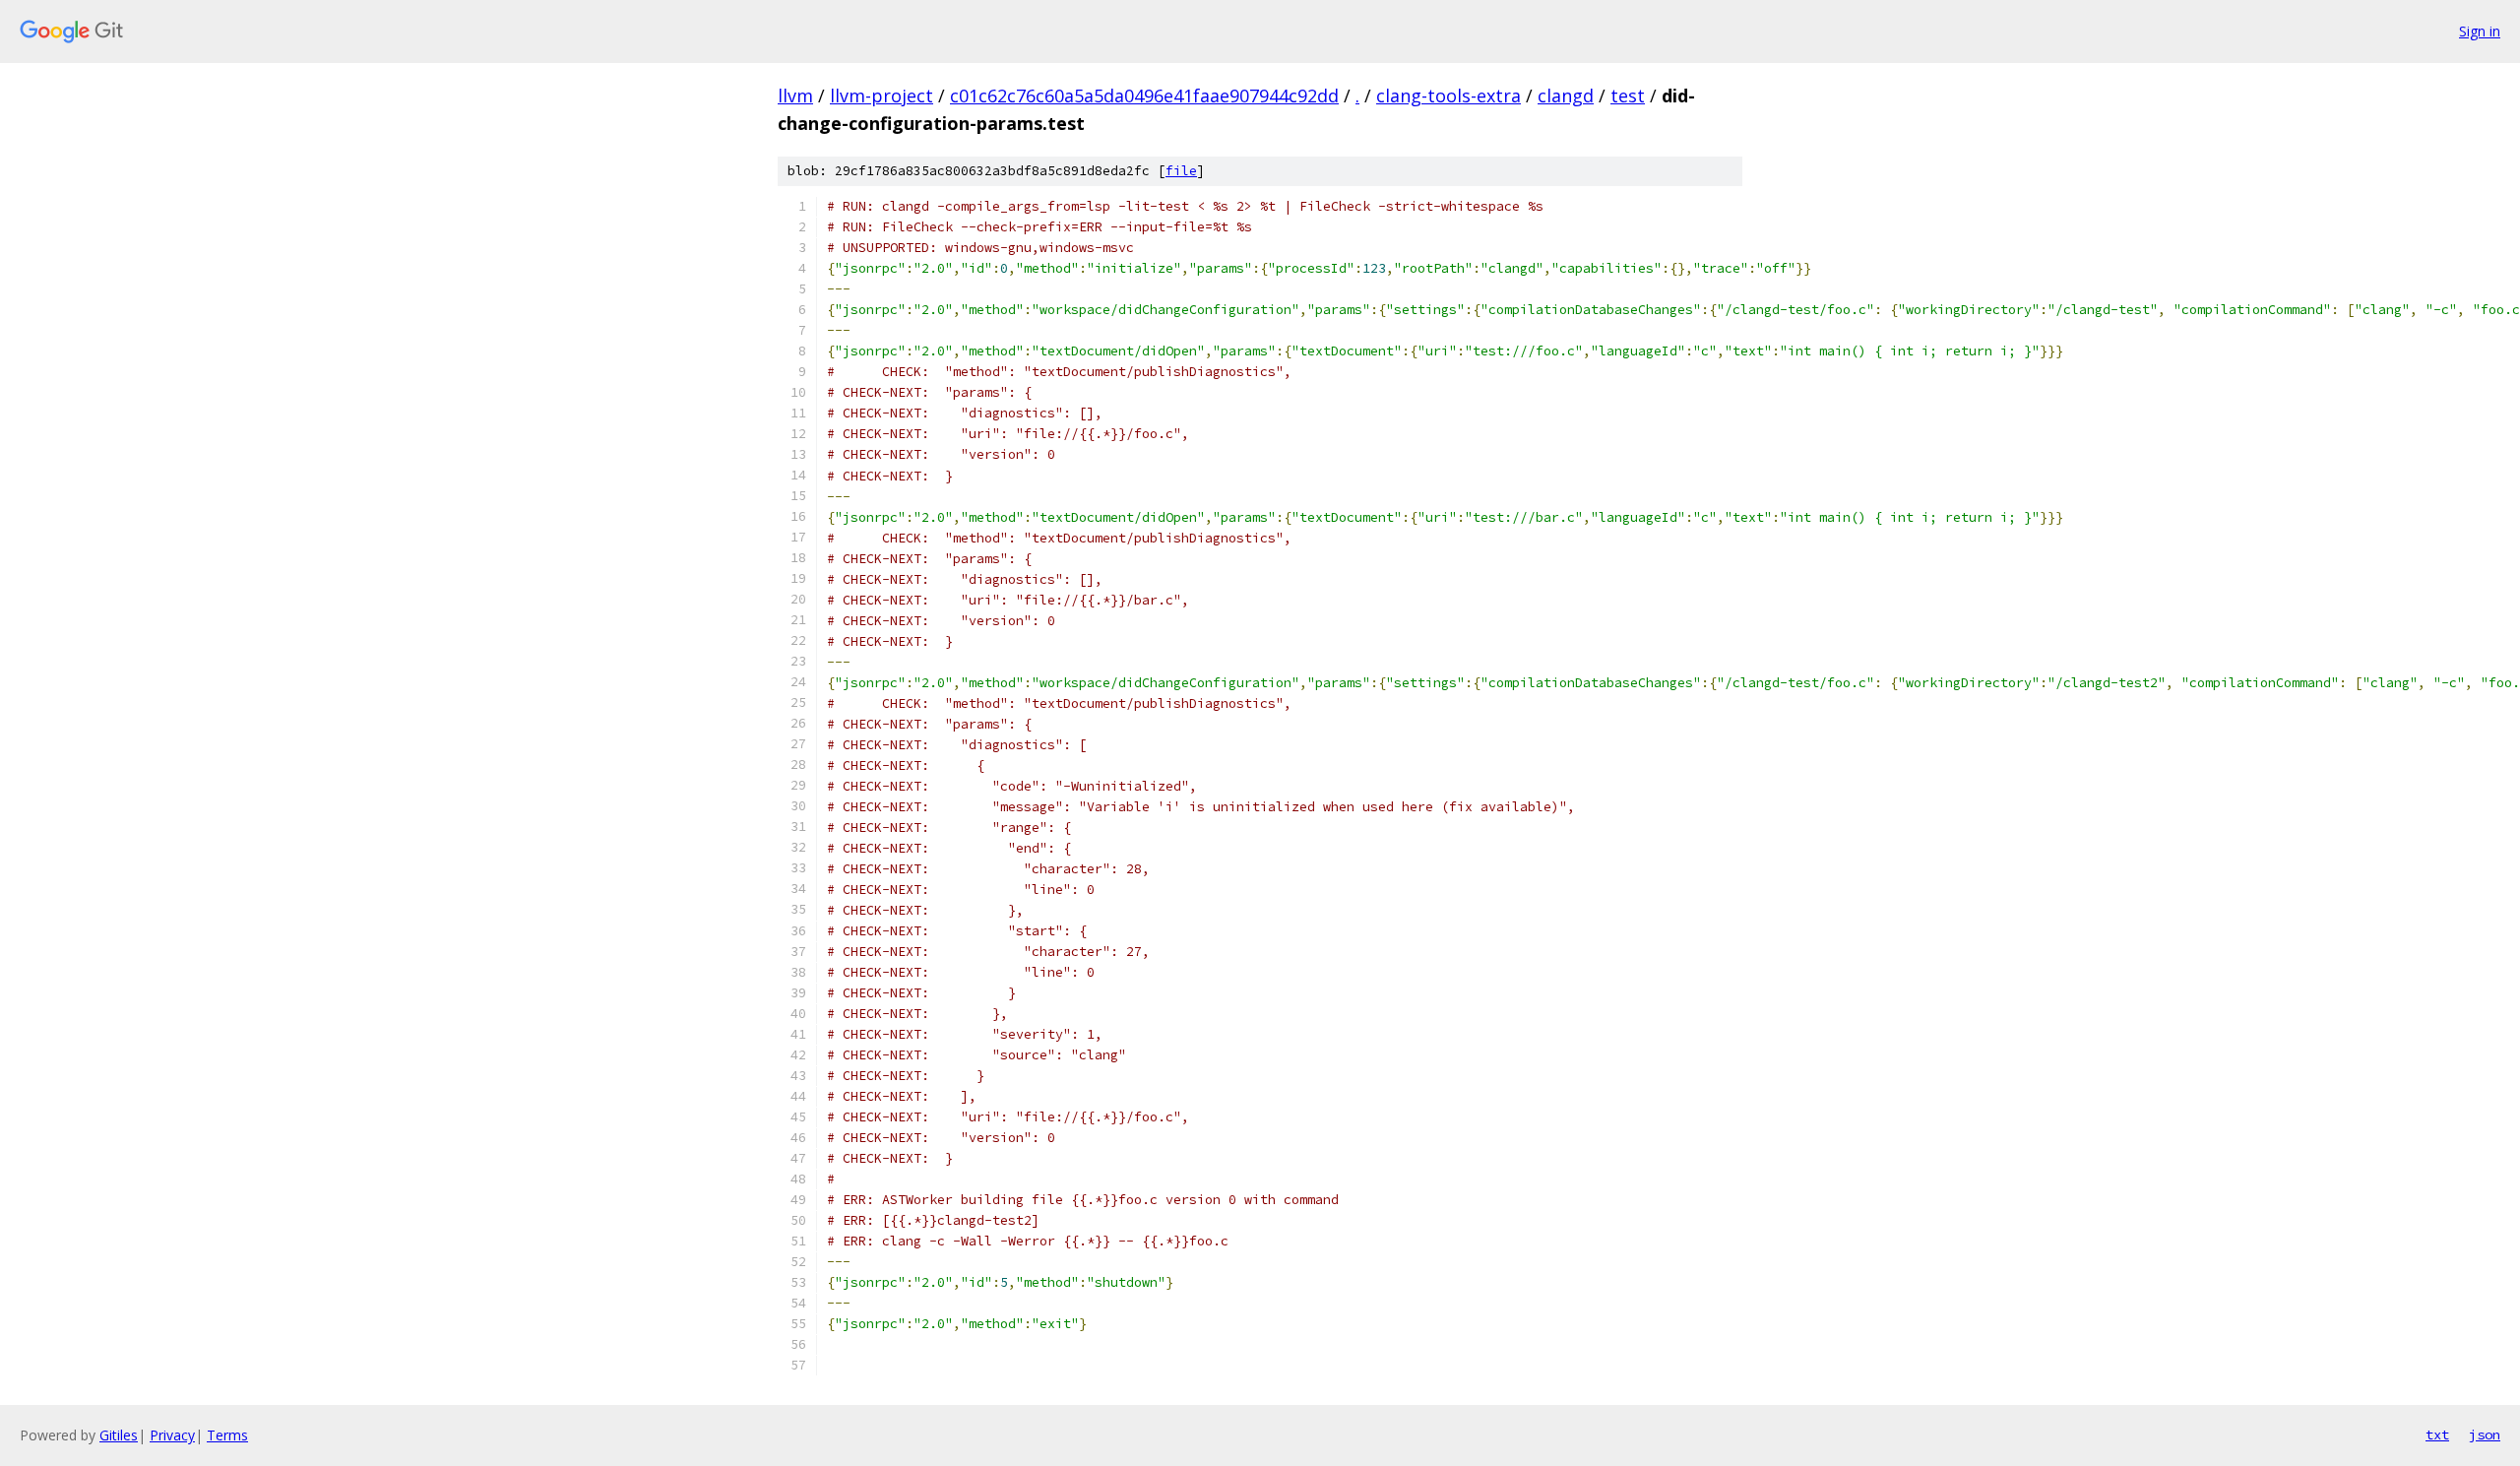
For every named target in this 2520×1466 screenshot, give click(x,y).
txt (2437, 1434)
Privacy (172, 1435)
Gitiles (119, 1435)
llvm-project (882, 96)
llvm (795, 96)
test (1628, 96)
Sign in (2480, 31)
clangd (1566, 96)
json (2485, 1434)
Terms (227, 1435)
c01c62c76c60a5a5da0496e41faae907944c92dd (1144, 96)
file (1181, 171)
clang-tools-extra (1449, 96)
